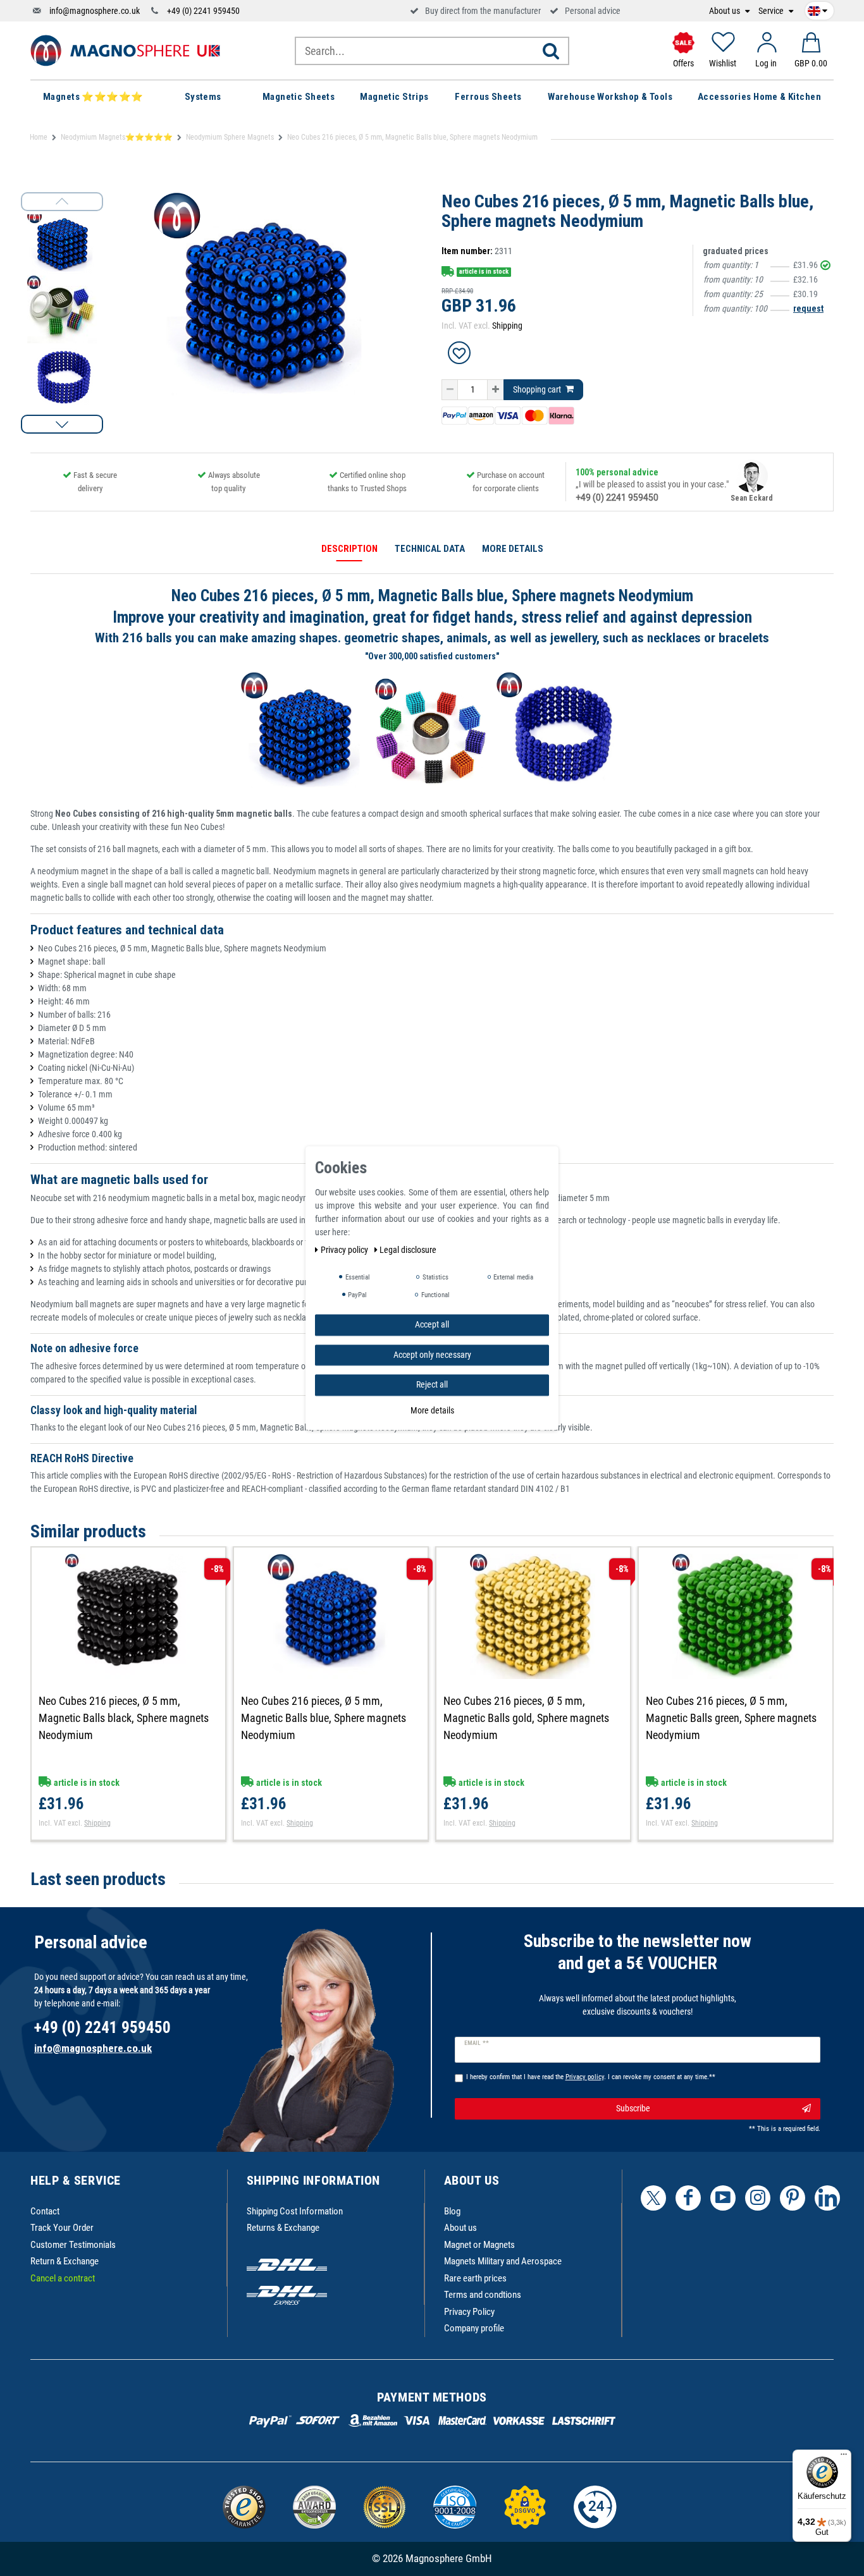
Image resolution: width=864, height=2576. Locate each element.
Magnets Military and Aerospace (503, 2261)
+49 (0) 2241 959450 (203, 11)
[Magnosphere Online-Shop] (125, 50)
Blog (452, 2211)
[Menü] (844, 2457)
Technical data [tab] (430, 549)
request (808, 308)
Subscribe (633, 2108)
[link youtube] (723, 2198)
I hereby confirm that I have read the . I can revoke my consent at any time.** (591, 2077)
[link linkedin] (827, 2198)
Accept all (432, 1324)
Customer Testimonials (73, 2245)
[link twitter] (653, 2198)
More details (432, 1410)
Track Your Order (62, 2228)
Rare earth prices (475, 2278)
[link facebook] (688, 2198)
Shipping (507, 326)
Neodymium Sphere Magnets (230, 137)
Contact (45, 2211)
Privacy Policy (469, 2312)
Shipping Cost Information (295, 2211)
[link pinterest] (793, 2198)
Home (39, 137)
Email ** (477, 2043)
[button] (62, 424)
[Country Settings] (818, 9)
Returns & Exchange (283, 2228)
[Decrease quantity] (450, 390)
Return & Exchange (65, 2261)
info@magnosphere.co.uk (95, 11)
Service (772, 11)
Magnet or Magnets (479, 2245)
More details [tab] (513, 549)
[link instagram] (758, 2198)
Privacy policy (345, 1250)
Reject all (432, 1384)
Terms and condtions (483, 2295)
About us (725, 11)
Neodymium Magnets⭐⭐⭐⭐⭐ (117, 137)
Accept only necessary (432, 1354)
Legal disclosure (408, 1250)
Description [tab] (349, 549)
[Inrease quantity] (496, 390)
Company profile (474, 2328)
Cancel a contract (63, 2278)
